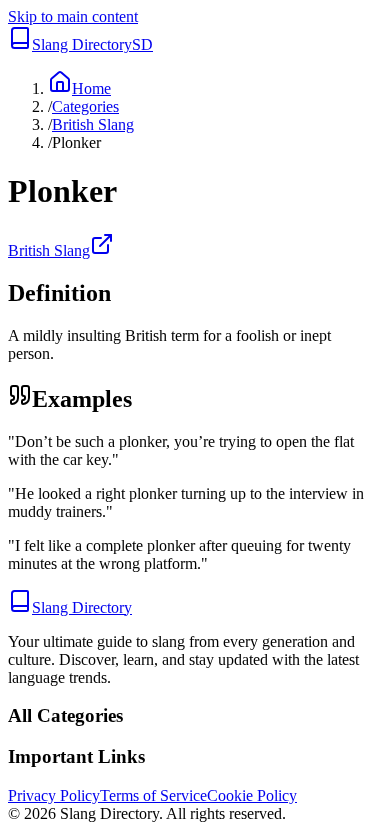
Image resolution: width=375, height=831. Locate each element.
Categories (85, 106)
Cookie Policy (252, 795)
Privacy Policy (54, 795)
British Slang (93, 124)
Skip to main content (73, 16)
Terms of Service (153, 795)
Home (91, 88)
